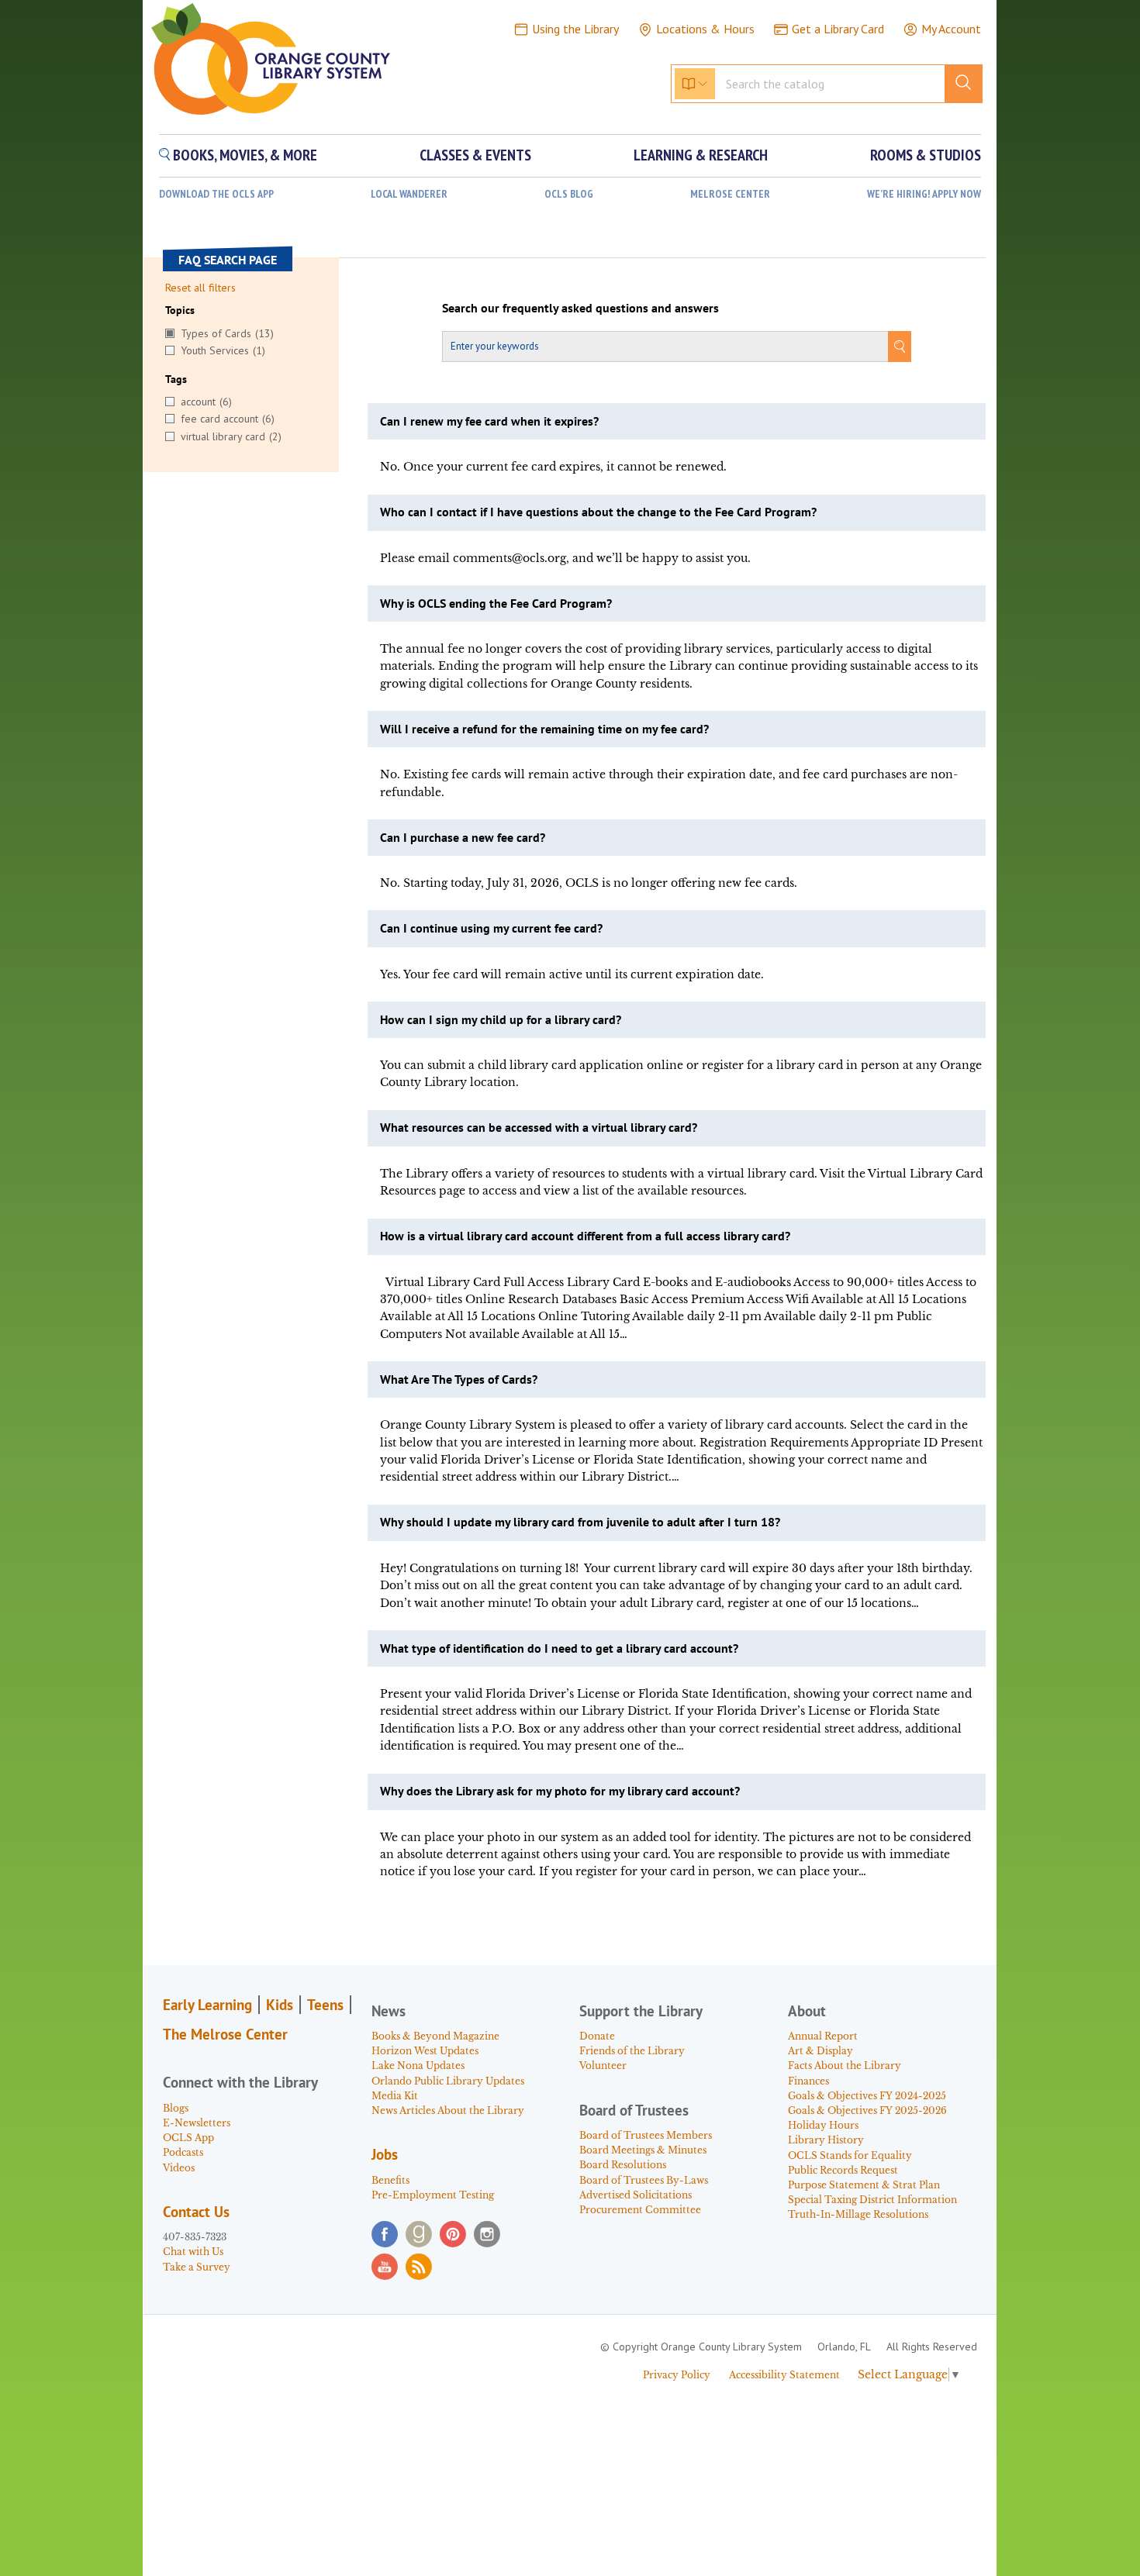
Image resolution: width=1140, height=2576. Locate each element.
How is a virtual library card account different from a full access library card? (585, 1236)
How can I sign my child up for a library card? (501, 1019)
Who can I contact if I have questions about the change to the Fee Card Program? (598, 512)
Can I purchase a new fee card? (463, 837)
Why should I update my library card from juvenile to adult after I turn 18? (580, 1522)
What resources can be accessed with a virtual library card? (539, 1127)
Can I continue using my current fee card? (491, 928)
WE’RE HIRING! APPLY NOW (924, 194)
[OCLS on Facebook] (385, 2234)
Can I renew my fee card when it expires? (489, 421)
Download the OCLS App (216, 194)
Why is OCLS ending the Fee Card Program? (496, 603)
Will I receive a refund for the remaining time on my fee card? (544, 729)
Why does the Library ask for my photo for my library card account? (560, 1791)
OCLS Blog (569, 194)
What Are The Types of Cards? (459, 1379)
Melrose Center (730, 194)
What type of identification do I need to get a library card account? (559, 1648)
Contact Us (196, 2212)
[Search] (900, 347)
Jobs (385, 2154)
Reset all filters (200, 288)
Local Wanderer (409, 194)
